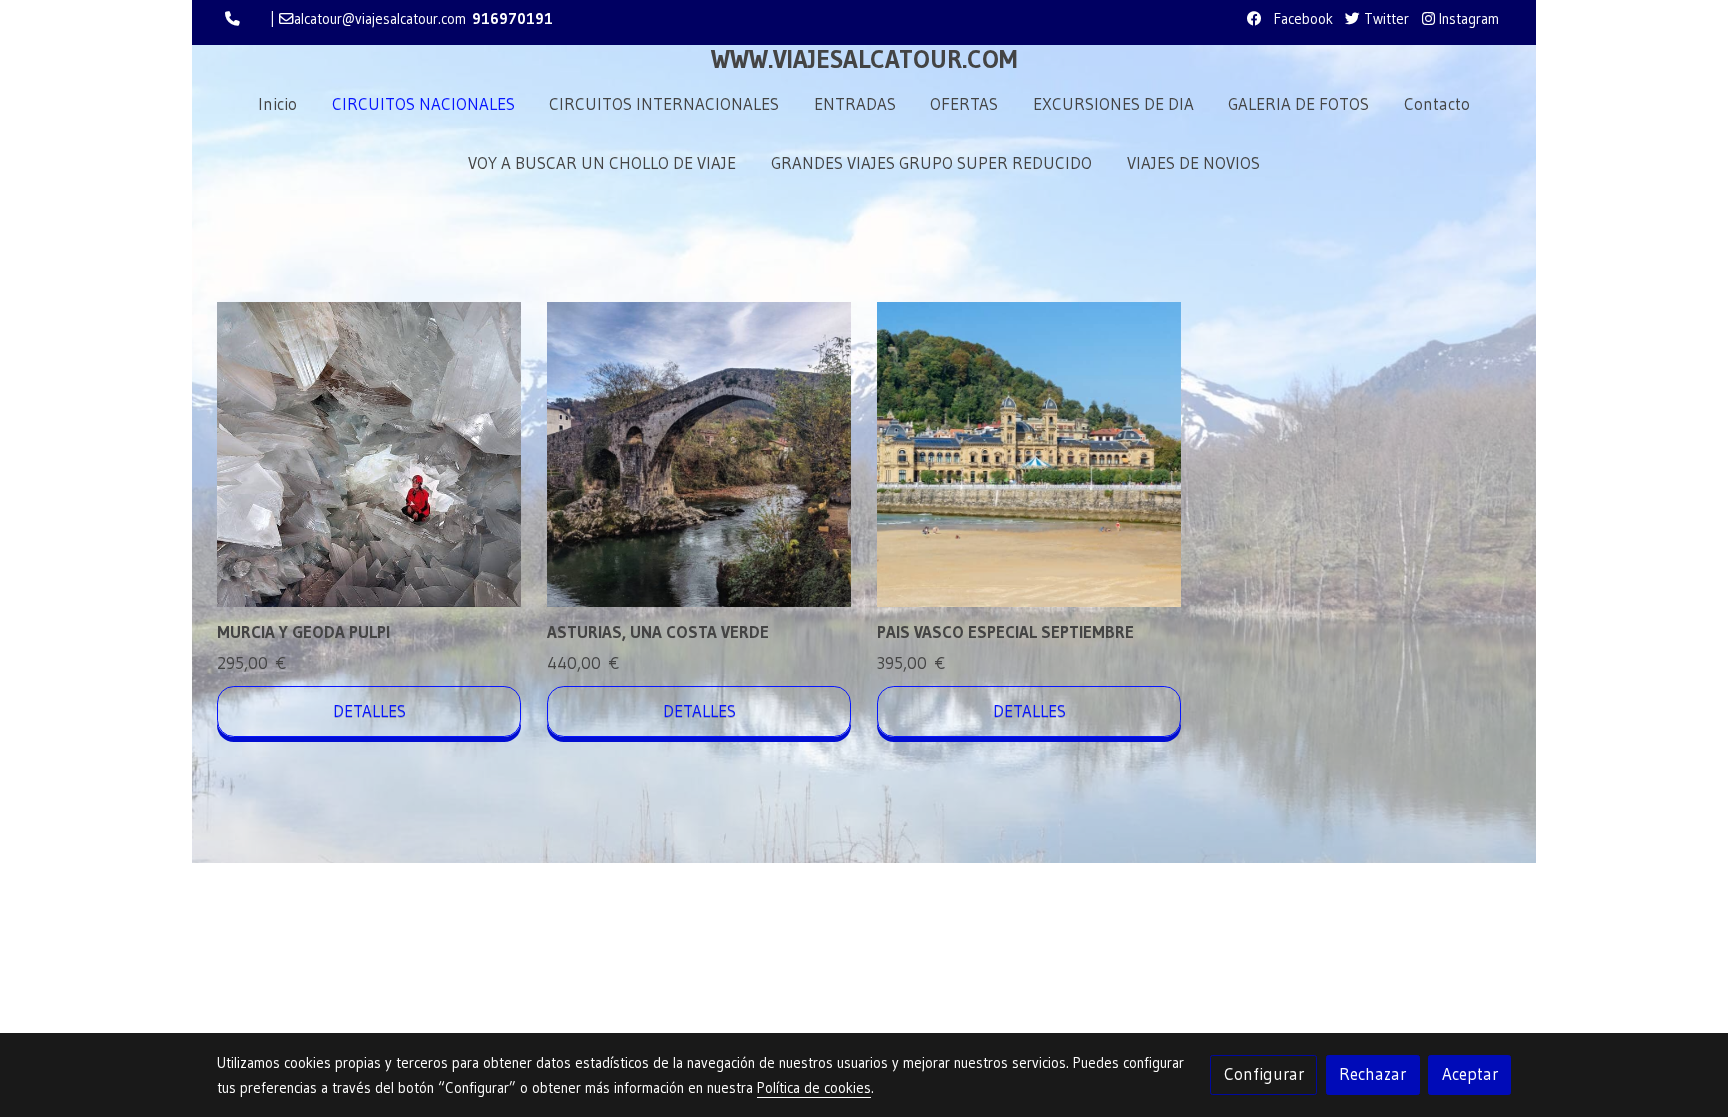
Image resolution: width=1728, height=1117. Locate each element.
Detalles (369, 711)
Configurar (1264, 1074)
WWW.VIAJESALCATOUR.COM (864, 60)
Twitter (1384, 19)
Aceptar (1470, 1074)
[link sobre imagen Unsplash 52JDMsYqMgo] (1029, 454)
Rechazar (1372, 1074)
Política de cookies (814, 1088)
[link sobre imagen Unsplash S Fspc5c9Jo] (699, 454)
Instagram (1467, 19)
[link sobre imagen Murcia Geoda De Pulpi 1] (369, 454)
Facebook (1301, 19)
